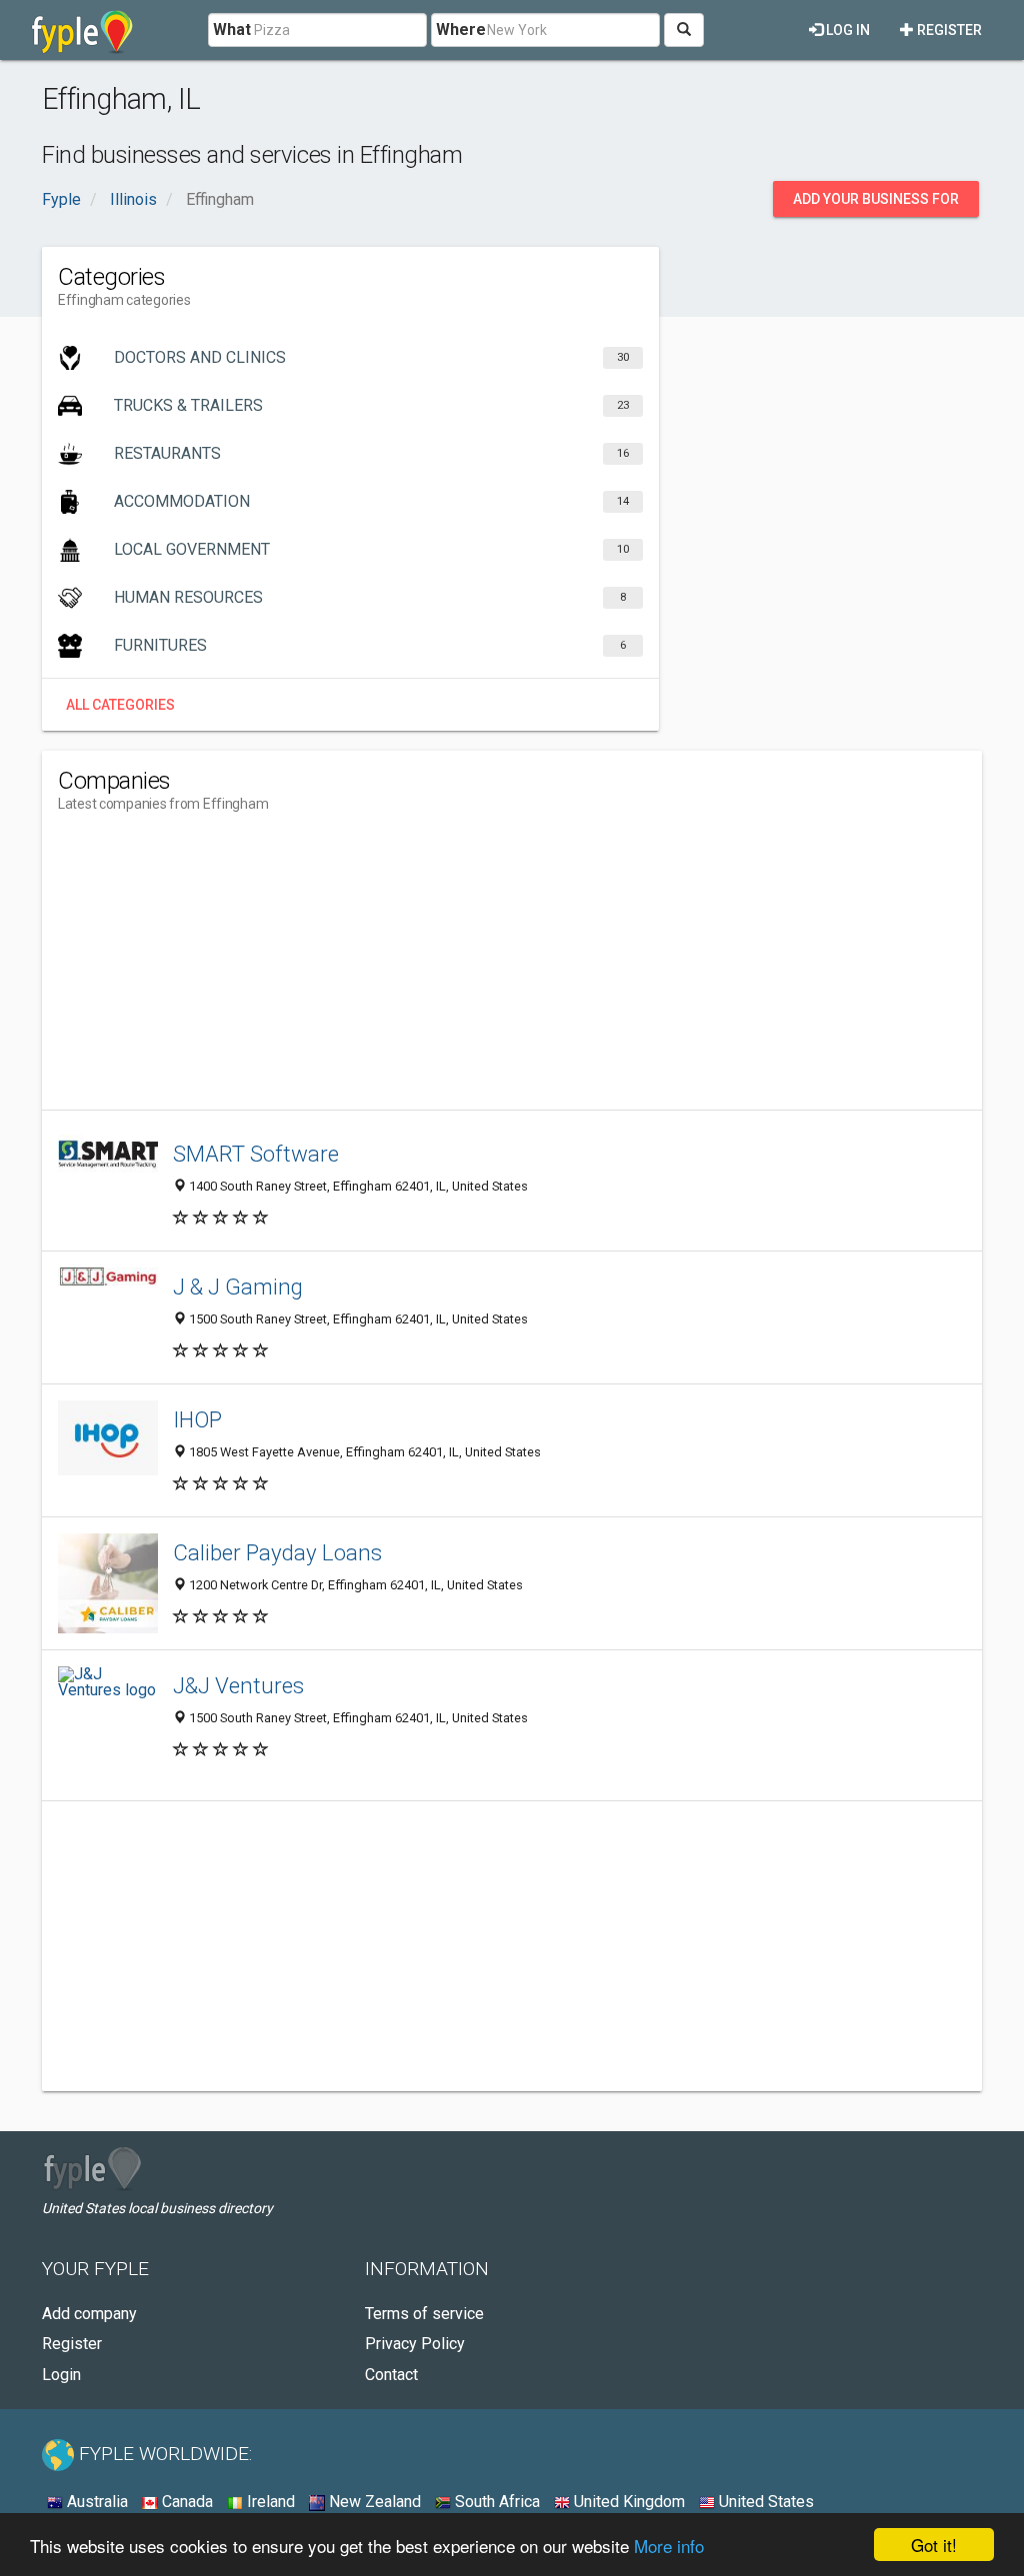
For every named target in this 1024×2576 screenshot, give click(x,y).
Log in (846, 30)
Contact (391, 2375)
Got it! (934, 2545)
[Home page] (82, 30)
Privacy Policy (415, 2344)
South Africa (495, 2502)
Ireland (269, 2502)
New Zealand (373, 2502)
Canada (185, 2502)
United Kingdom (627, 2502)
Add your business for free (876, 204)
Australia (95, 2502)
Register (948, 30)
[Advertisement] (422, 970)
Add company (89, 2314)
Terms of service (424, 2314)
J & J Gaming (238, 1287)
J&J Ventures (238, 1685)
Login (61, 2375)
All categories (120, 705)
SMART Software (256, 1154)
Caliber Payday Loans (277, 1552)
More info (669, 2546)
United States (764, 2502)
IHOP (197, 1419)
